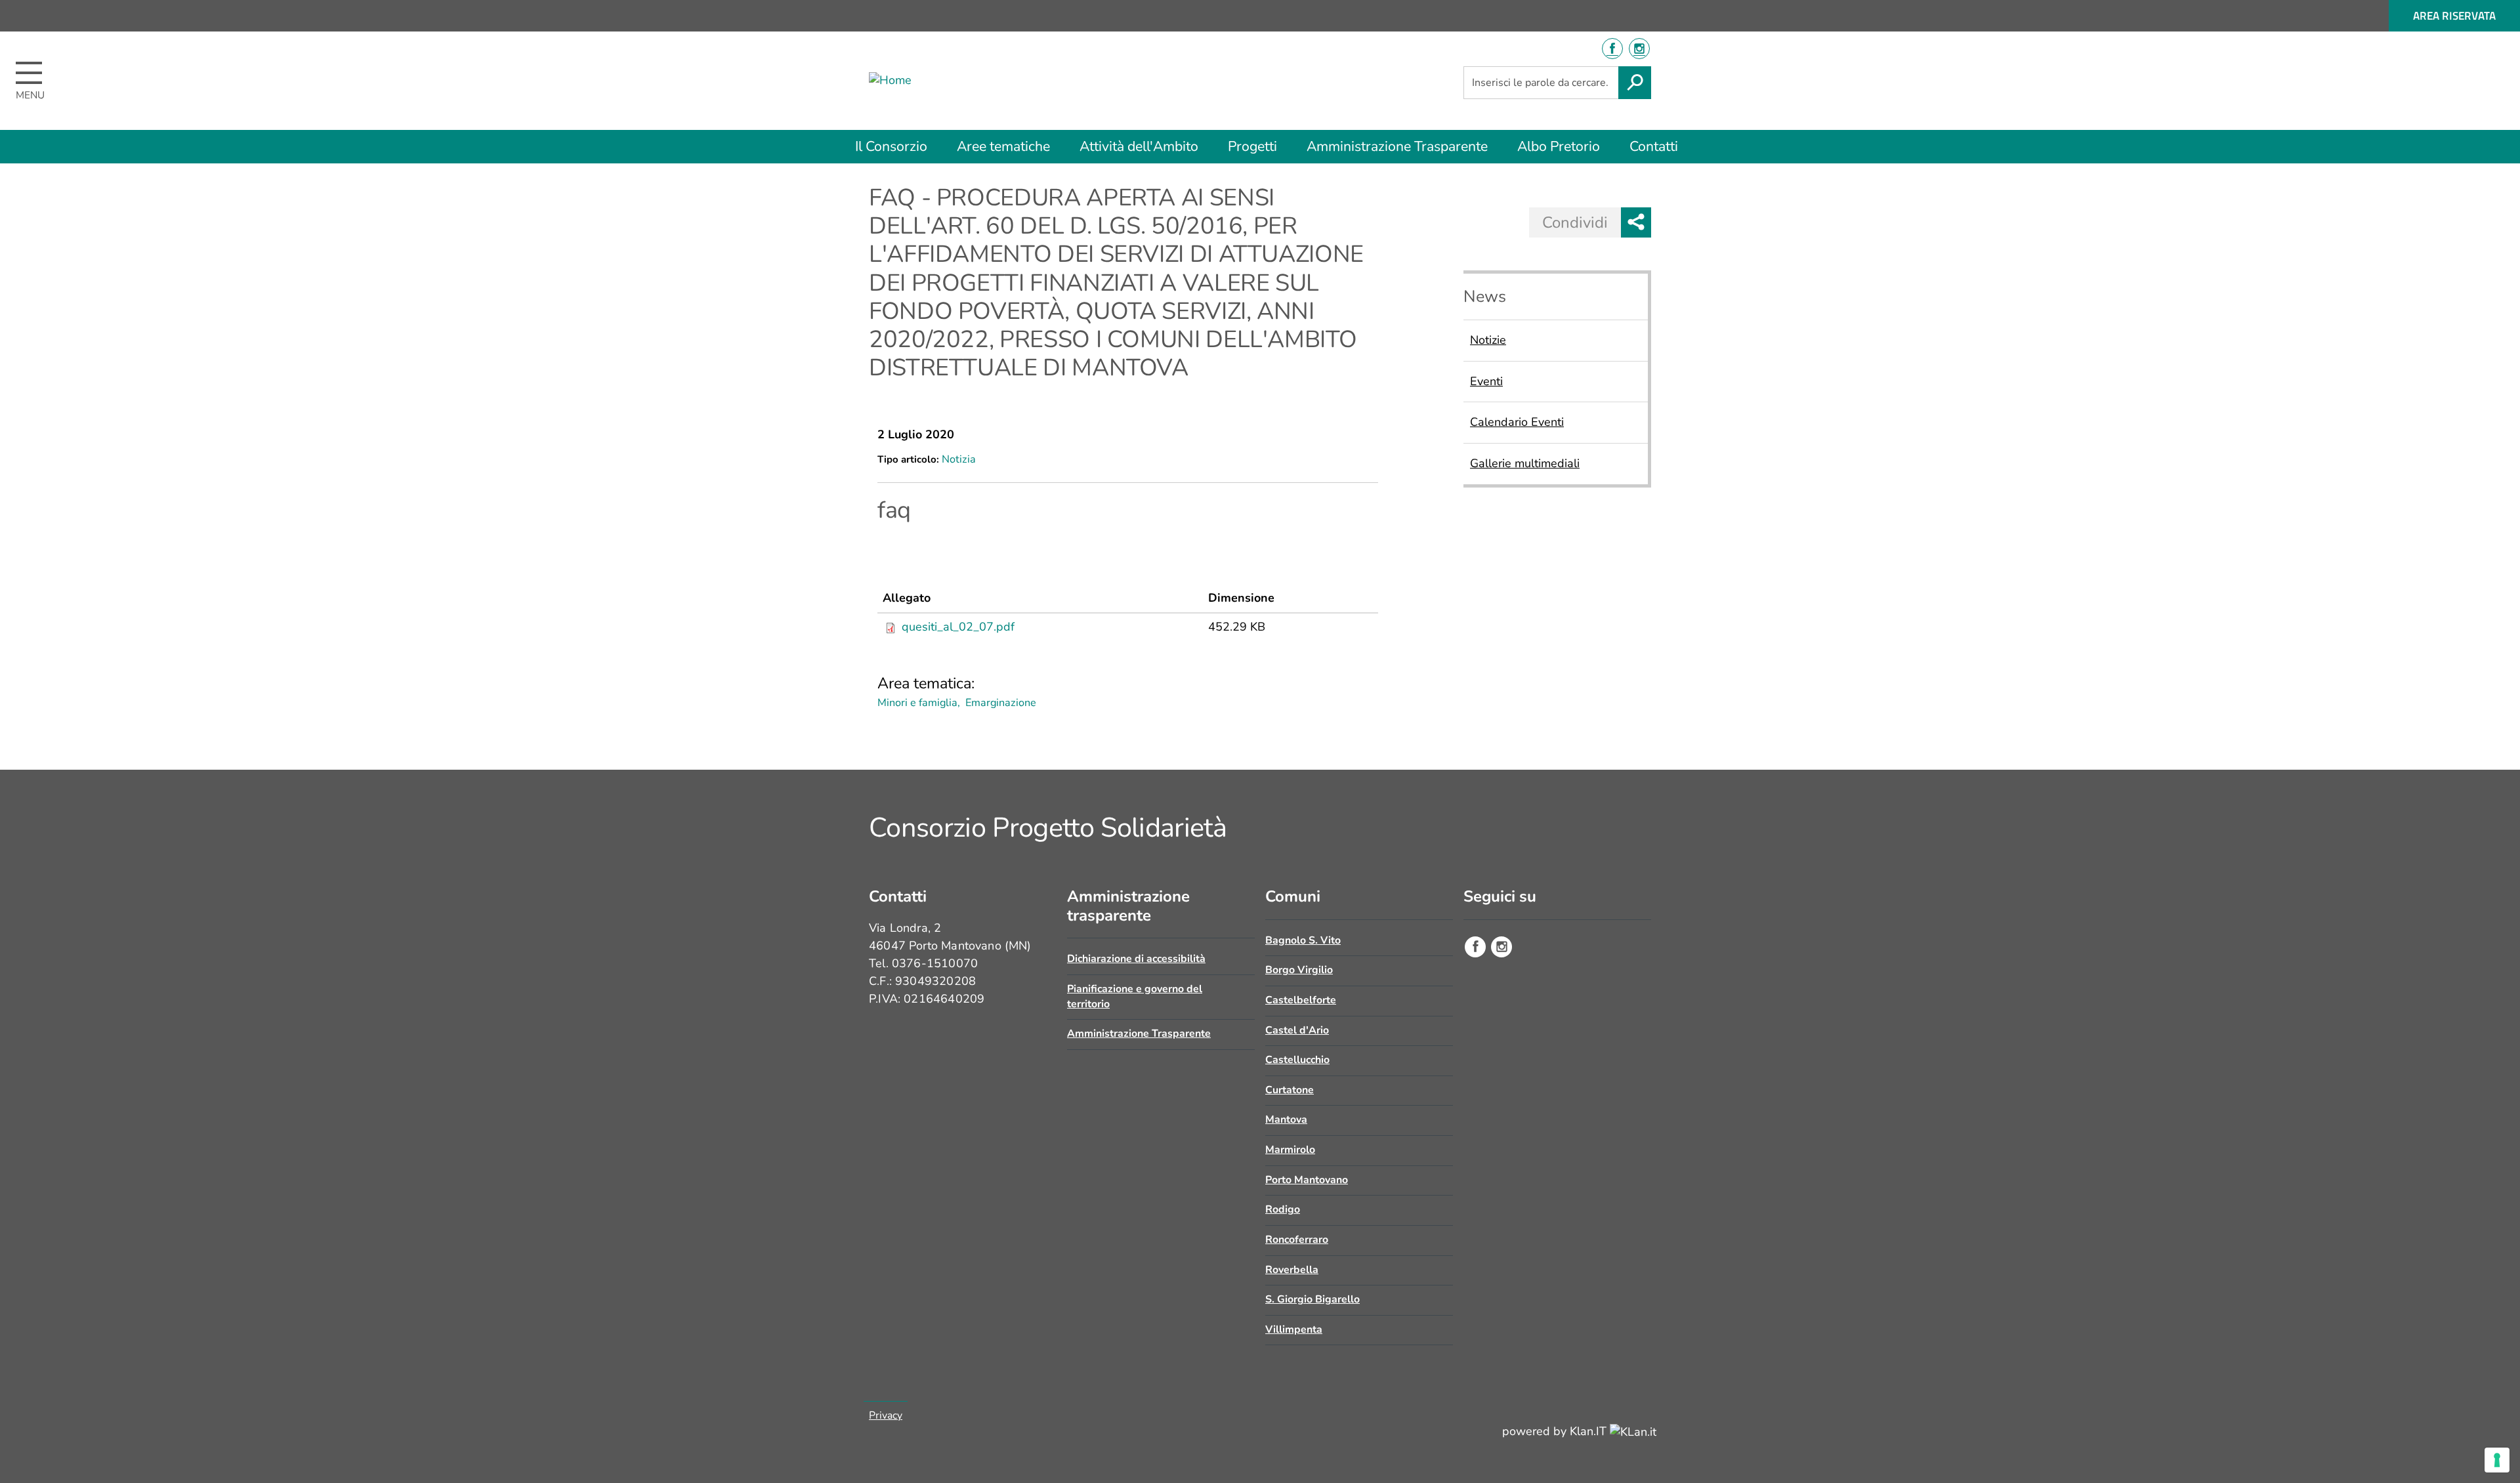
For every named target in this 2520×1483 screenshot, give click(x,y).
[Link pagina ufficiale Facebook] (1475, 947)
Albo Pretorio (1559, 146)
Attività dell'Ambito (1139, 146)
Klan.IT (1590, 1431)
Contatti (1654, 146)
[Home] (944, 81)
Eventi (1486, 381)
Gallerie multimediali (1525, 463)
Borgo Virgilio (1299, 970)
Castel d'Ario (1297, 1030)
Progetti (1252, 146)
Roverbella (1292, 1270)
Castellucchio (1297, 1060)
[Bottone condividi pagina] (1636, 222)
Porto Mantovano (1307, 1180)
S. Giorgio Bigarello (1312, 1299)
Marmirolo (1290, 1150)
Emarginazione (1001, 703)
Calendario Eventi (1517, 422)
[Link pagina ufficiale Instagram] (1501, 947)
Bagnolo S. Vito (1303, 940)
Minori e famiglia (917, 703)
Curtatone (1290, 1090)
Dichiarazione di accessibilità (1136, 959)
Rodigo (1283, 1209)
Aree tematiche (1003, 146)
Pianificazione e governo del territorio (1135, 996)
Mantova (1286, 1119)
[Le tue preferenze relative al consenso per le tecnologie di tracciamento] (2497, 1460)
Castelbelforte (1301, 1000)
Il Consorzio (891, 146)
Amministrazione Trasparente (1397, 146)
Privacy (886, 1415)
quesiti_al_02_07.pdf (958, 627)
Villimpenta (1294, 1329)
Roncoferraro (1297, 1240)
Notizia (959, 459)
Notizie (1488, 340)
